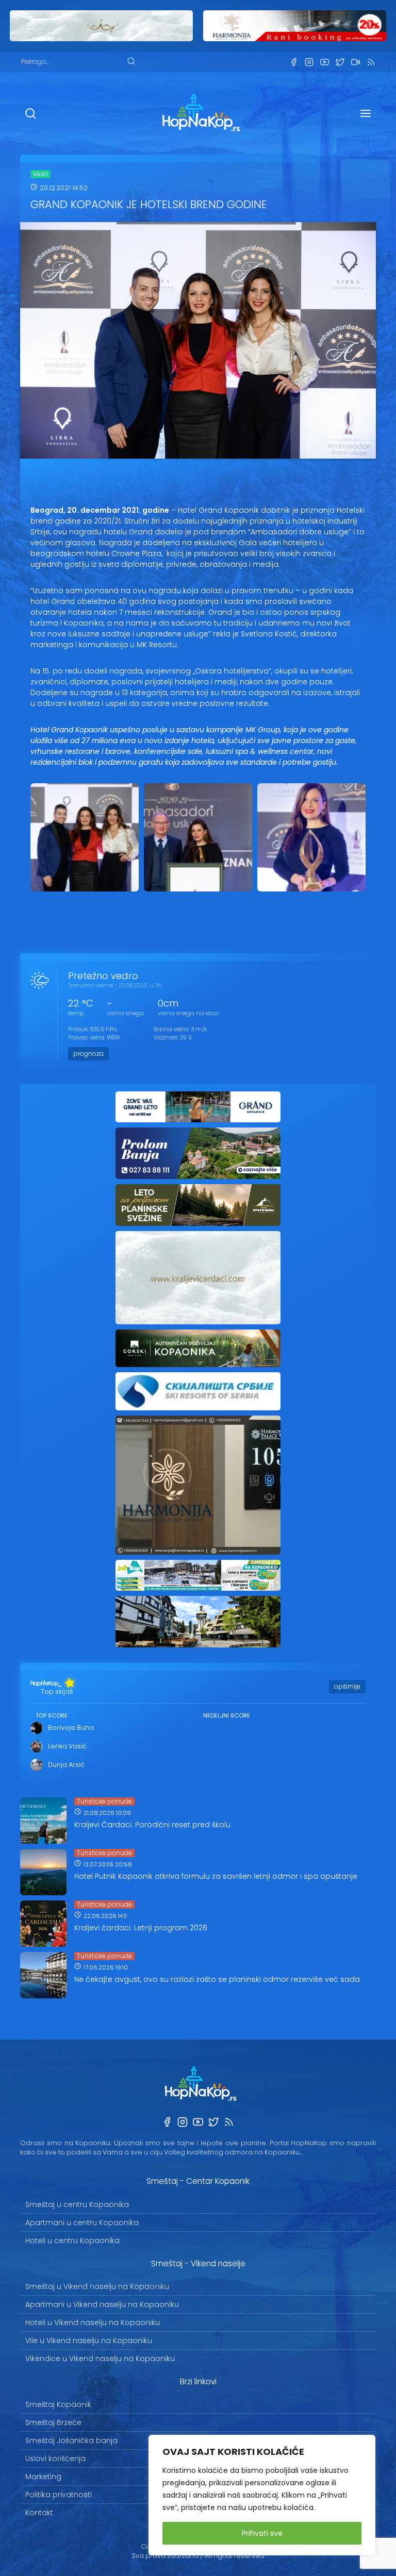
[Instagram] (309, 62)
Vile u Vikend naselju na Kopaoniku (89, 2341)
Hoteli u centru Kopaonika (72, 2241)
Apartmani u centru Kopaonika (82, 2223)
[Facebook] (293, 62)
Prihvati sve (262, 2533)
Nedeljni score (227, 1715)
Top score (52, 1715)
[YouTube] (324, 62)
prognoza (88, 1054)
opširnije (347, 1686)
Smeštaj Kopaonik (58, 2404)
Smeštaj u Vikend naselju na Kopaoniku (97, 2286)
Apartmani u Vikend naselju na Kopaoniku (102, 2304)
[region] (262, 2495)
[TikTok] (355, 62)
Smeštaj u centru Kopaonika (77, 2204)
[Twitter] (340, 62)
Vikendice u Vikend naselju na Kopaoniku (100, 2359)
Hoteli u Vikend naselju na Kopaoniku (93, 2322)
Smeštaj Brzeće (53, 2422)
